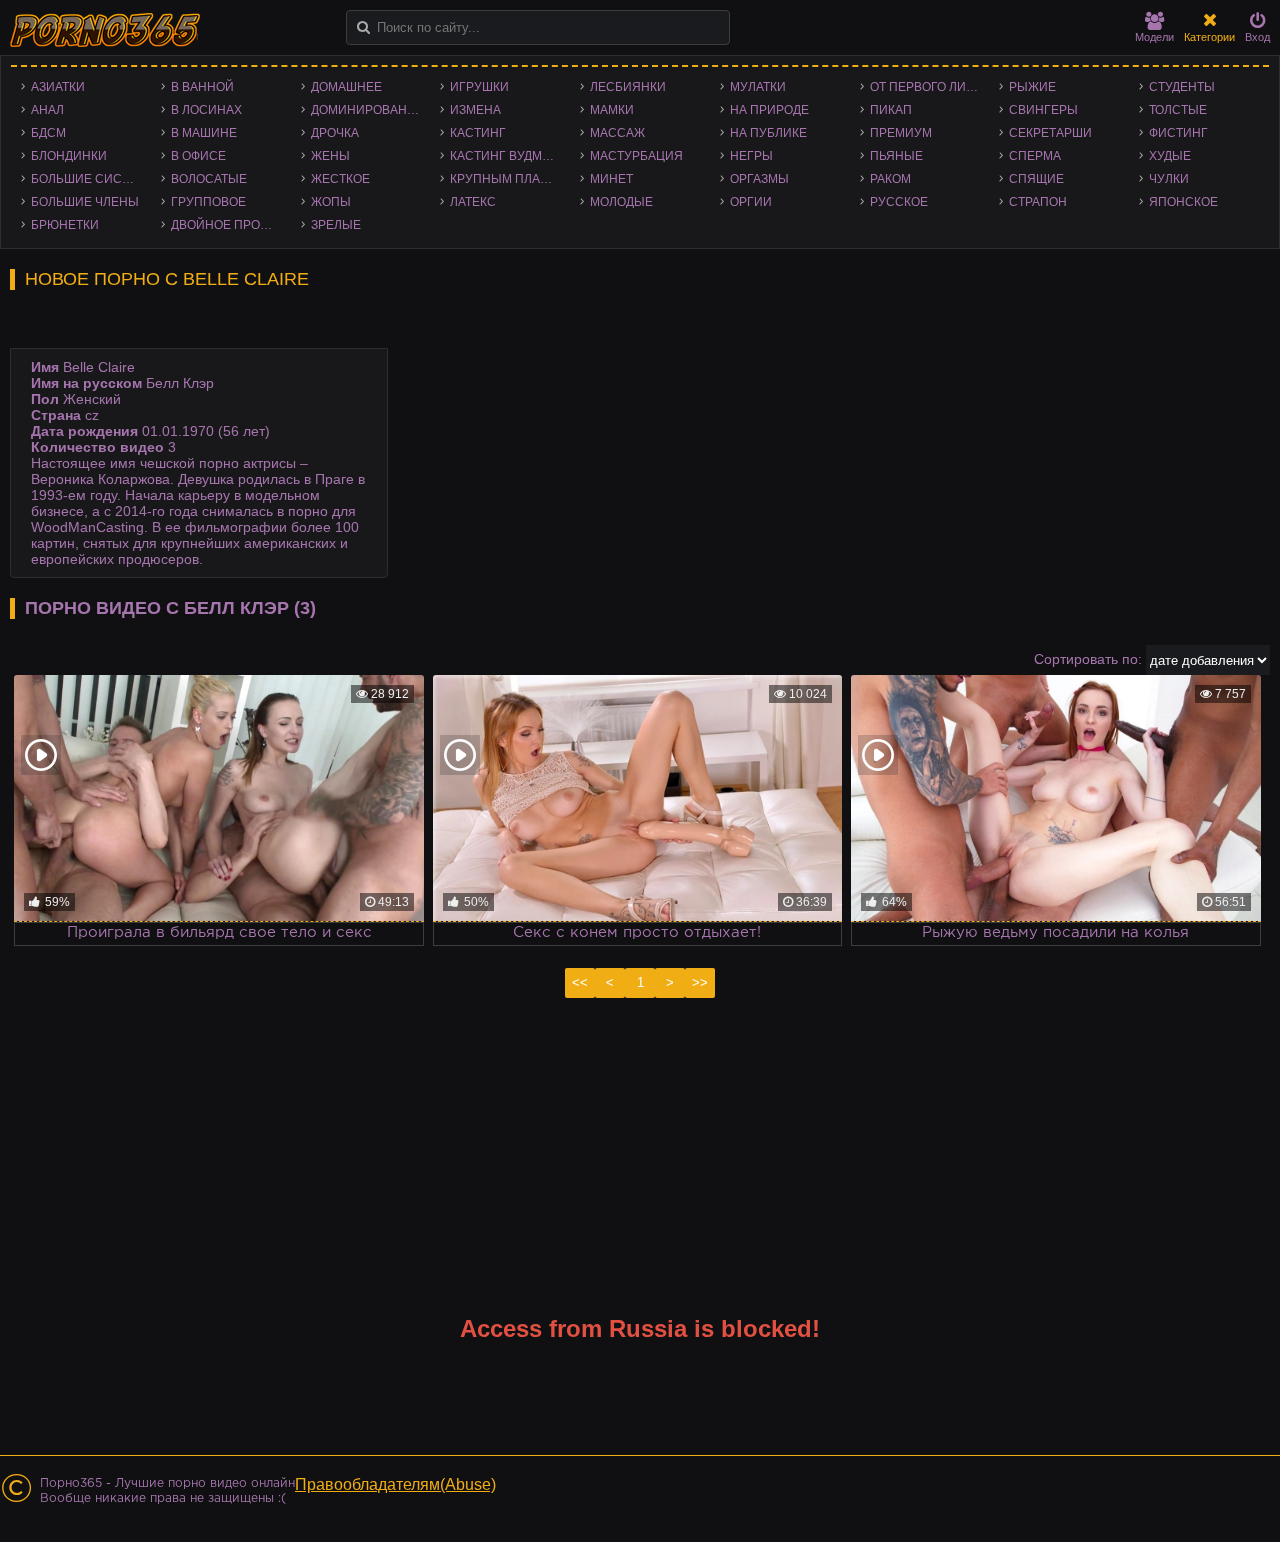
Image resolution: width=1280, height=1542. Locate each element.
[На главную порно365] (107, 30)
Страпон (1038, 202)
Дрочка (335, 133)
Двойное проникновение (231, 225)
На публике (768, 133)
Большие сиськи (88, 179)
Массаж (617, 133)
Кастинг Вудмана (508, 156)
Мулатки (758, 87)
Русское (899, 202)
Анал (47, 110)
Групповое (208, 202)
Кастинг (478, 133)
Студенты (1182, 87)
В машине (204, 133)
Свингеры (1043, 110)
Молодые (621, 202)
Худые (1170, 156)
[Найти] (363, 27)
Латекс (473, 202)
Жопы (331, 202)
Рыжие (1032, 87)
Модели (1154, 37)
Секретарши (1050, 133)
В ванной (202, 87)
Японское (1183, 202)
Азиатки (58, 87)
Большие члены (85, 202)
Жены (330, 156)
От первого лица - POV (930, 87)
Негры (751, 156)
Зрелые (336, 225)
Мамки (612, 110)
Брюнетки (65, 225)
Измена (475, 110)
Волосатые (209, 179)
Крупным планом (509, 179)
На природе (769, 110)
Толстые (1178, 110)
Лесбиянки (628, 87)
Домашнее (346, 87)
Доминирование (367, 110)
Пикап (891, 110)
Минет (611, 179)
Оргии (751, 202)
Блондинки (69, 156)
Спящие (1036, 179)
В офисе (198, 156)
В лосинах (206, 110)
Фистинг (1178, 133)
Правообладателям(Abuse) (395, 1484)
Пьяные (896, 156)
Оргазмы (759, 179)
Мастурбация (636, 156)
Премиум (901, 133)
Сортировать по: (1088, 659)
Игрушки (479, 87)
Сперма (1035, 156)
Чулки (1169, 179)
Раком (890, 179)
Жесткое (340, 179)
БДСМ (48, 133)
